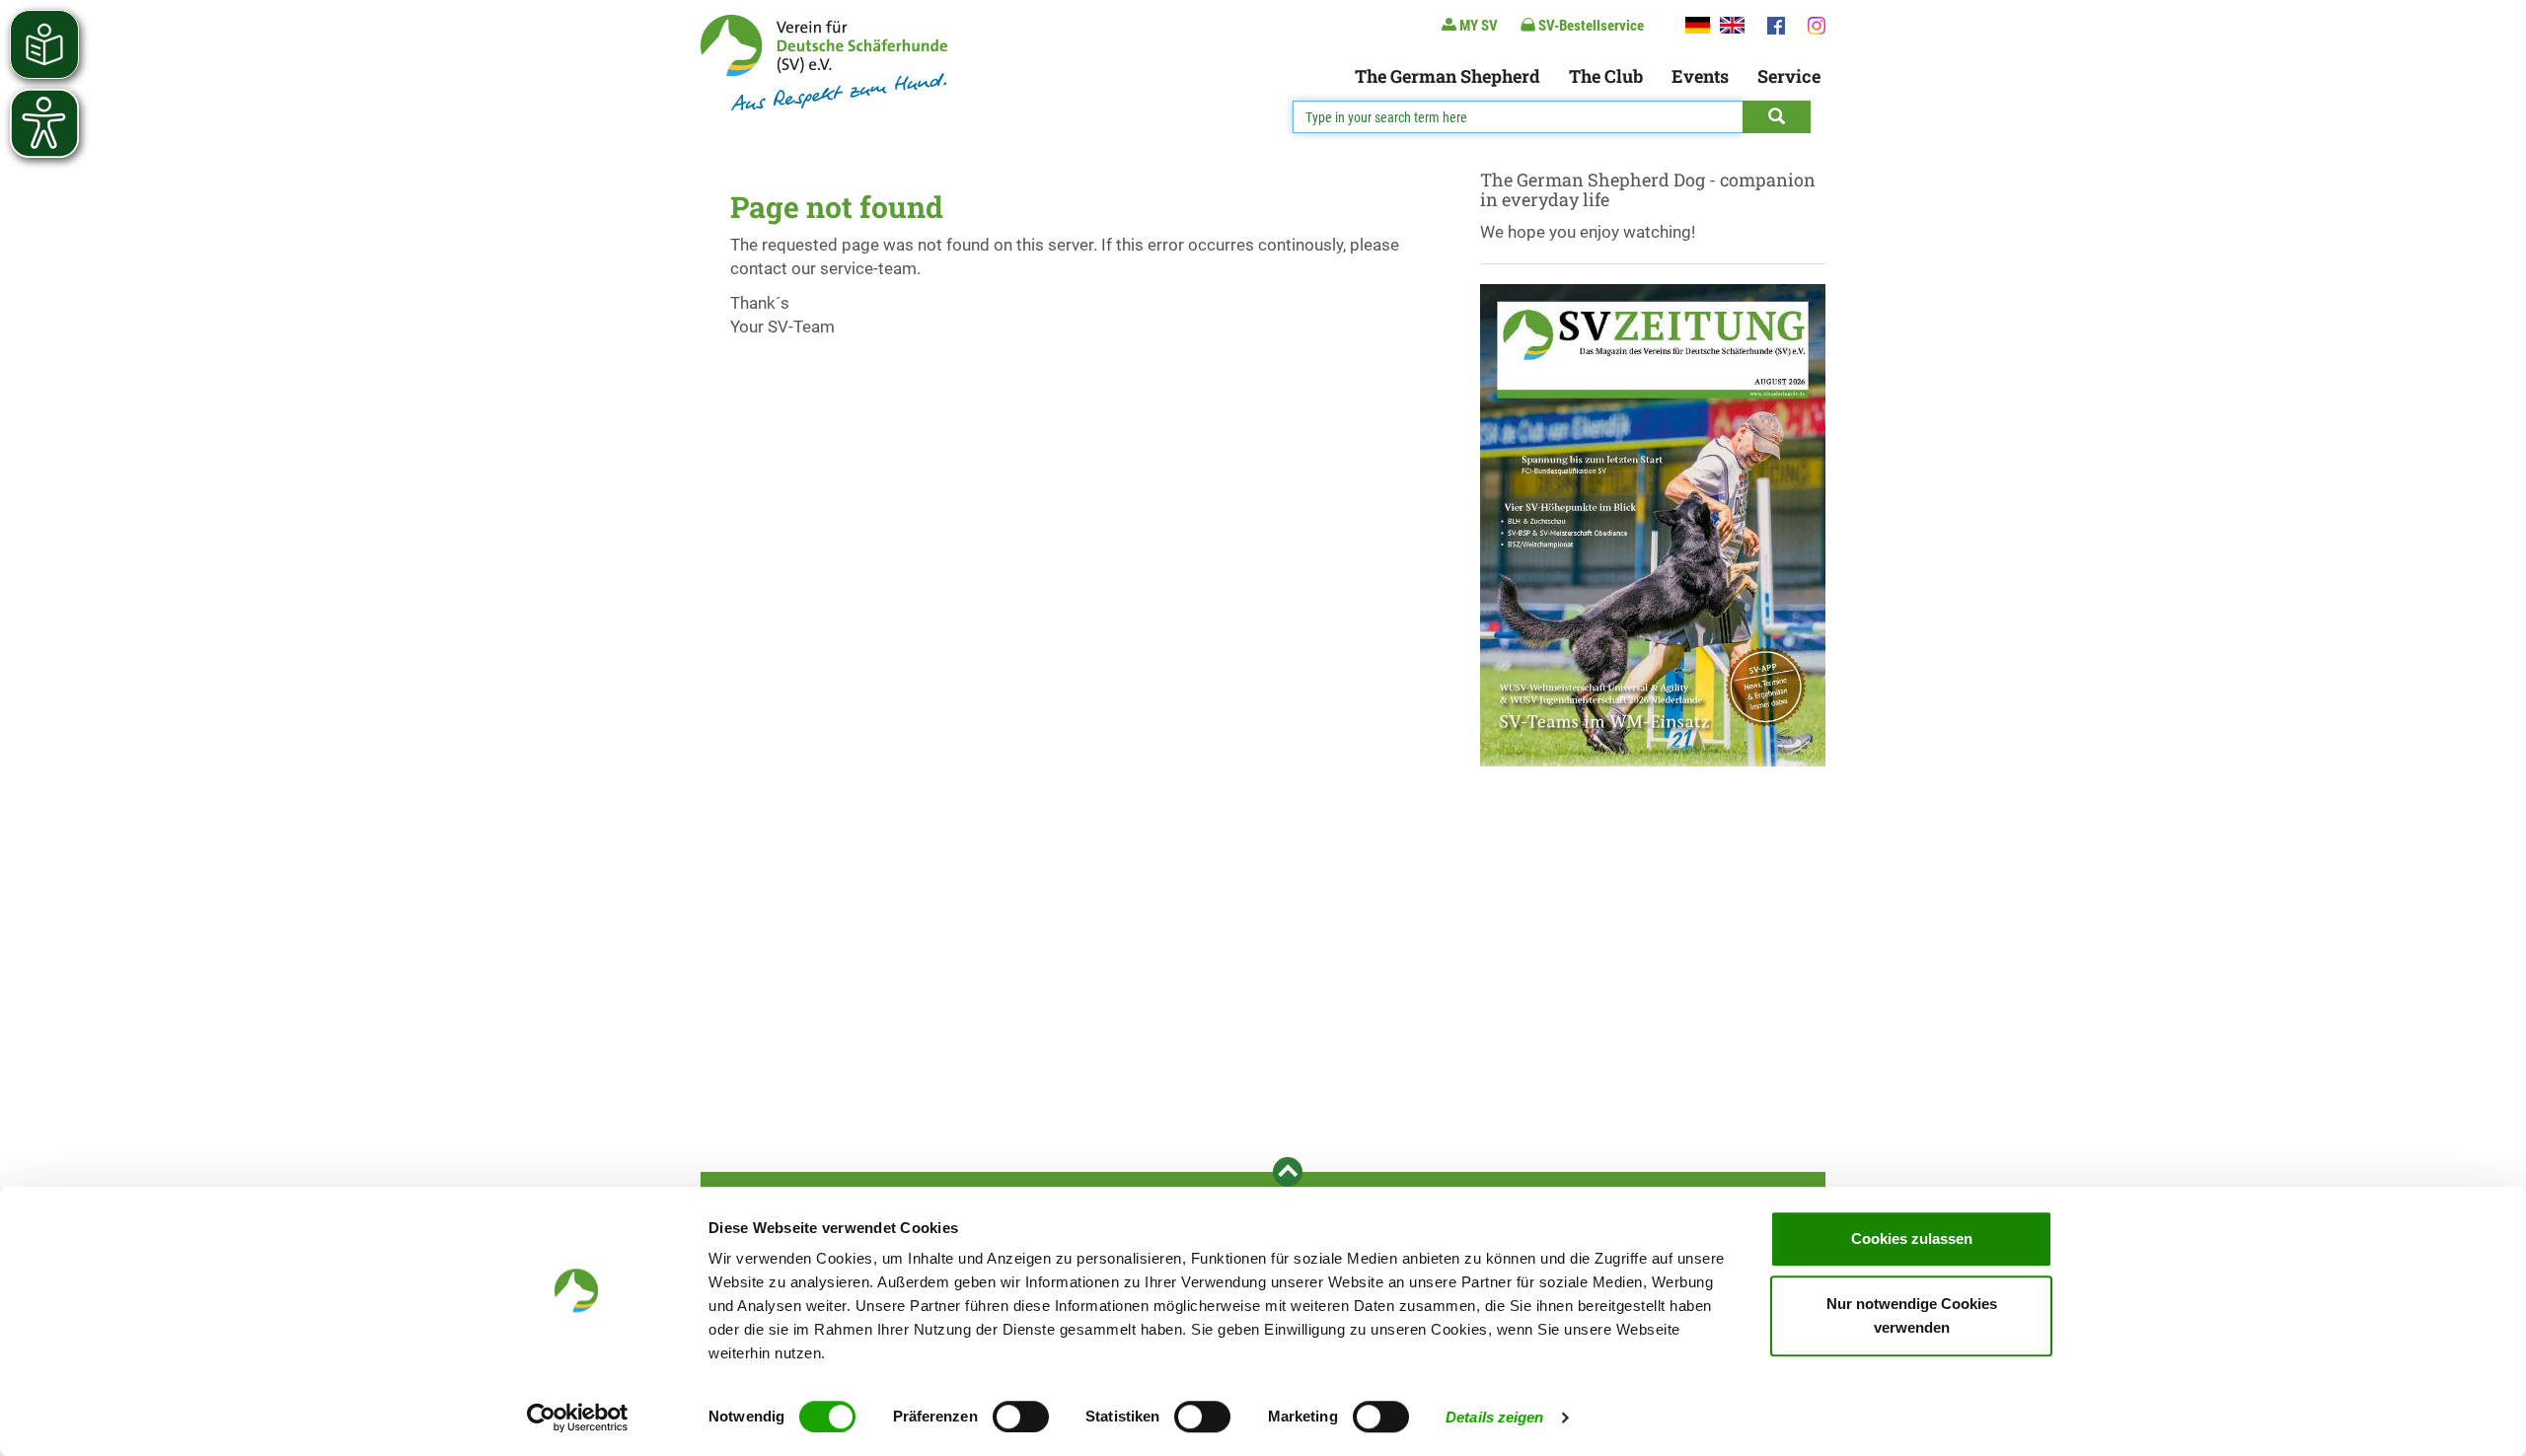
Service (1789, 76)
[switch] (1021, 1417)
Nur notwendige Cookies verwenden (1912, 1315)
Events (1700, 76)
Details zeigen (1494, 1417)
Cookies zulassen (1912, 1238)
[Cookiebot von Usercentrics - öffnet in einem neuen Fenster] (578, 1418)
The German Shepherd (1448, 76)
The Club (1606, 76)
